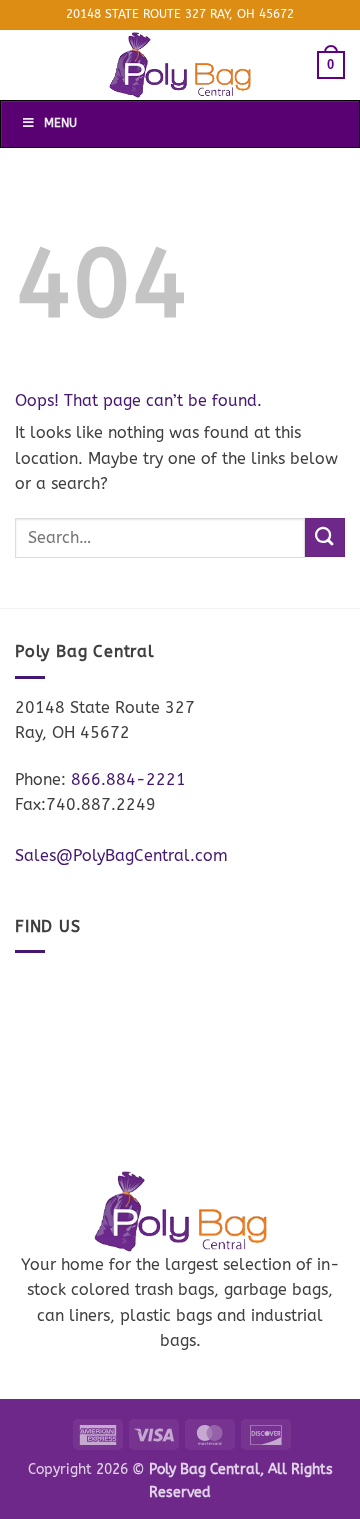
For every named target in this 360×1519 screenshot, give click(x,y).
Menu (60, 123)
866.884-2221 (128, 779)
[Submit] (325, 537)
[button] (331, 65)
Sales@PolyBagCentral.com (121, 855)
